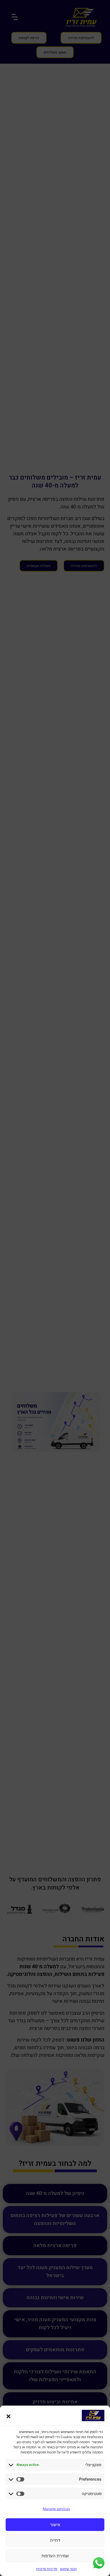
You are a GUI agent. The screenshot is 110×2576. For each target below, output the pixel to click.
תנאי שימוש (68, 2569)
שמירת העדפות (55, 2556)
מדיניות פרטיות (47, 2569)
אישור (55, 2525)
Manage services (56, 2509)
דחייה (55, 2540)
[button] (8, 2416)
